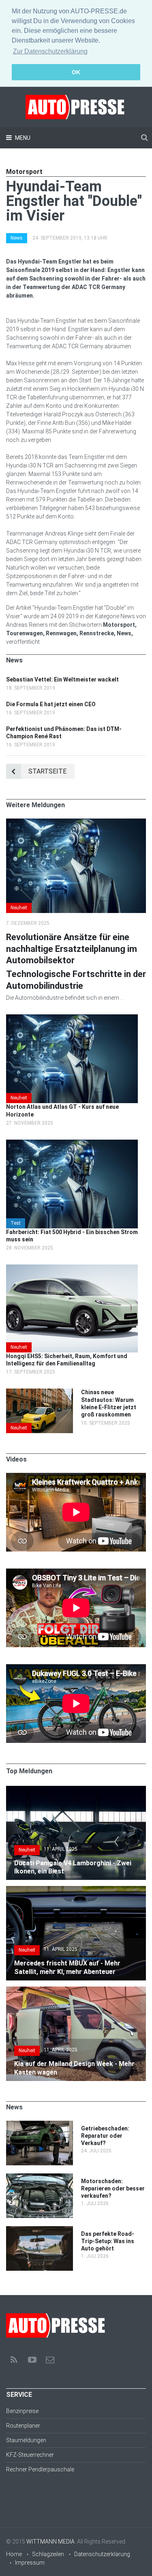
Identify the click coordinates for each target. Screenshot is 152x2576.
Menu (22, 138)
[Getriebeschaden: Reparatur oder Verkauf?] (40, 2125)
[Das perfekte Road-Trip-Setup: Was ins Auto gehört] (40, 2230)
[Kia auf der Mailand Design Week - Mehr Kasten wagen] (76, 1991)
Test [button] (16, 1223)
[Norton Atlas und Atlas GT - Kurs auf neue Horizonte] (72, 1018)
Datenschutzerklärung (102, 2554)
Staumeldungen (26, 2440)
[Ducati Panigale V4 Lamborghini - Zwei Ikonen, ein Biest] (76, 1790)
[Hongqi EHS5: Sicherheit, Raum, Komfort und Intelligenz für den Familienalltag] (72, 1269)
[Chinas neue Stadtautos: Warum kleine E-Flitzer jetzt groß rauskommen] (40, 1393)
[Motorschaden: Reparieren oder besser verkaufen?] (40, 2177)
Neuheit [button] (19, 908)
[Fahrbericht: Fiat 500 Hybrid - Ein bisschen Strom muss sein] (72, 1144)
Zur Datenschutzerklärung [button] (50, 51)
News (17, 238)
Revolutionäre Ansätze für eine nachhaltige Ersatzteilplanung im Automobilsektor (72, 949)
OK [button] (76, 72)
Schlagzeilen (48, 2554)
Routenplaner (23, 2426)
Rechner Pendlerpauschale (40, 2469)
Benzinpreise (22, 2411)
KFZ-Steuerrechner (30, 2455)
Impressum (30, 2563)
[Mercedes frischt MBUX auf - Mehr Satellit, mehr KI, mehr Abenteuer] (76, 1890)
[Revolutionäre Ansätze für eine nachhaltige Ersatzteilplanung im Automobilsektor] (76, 823)
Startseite (47, 771)
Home (14, 2554)
